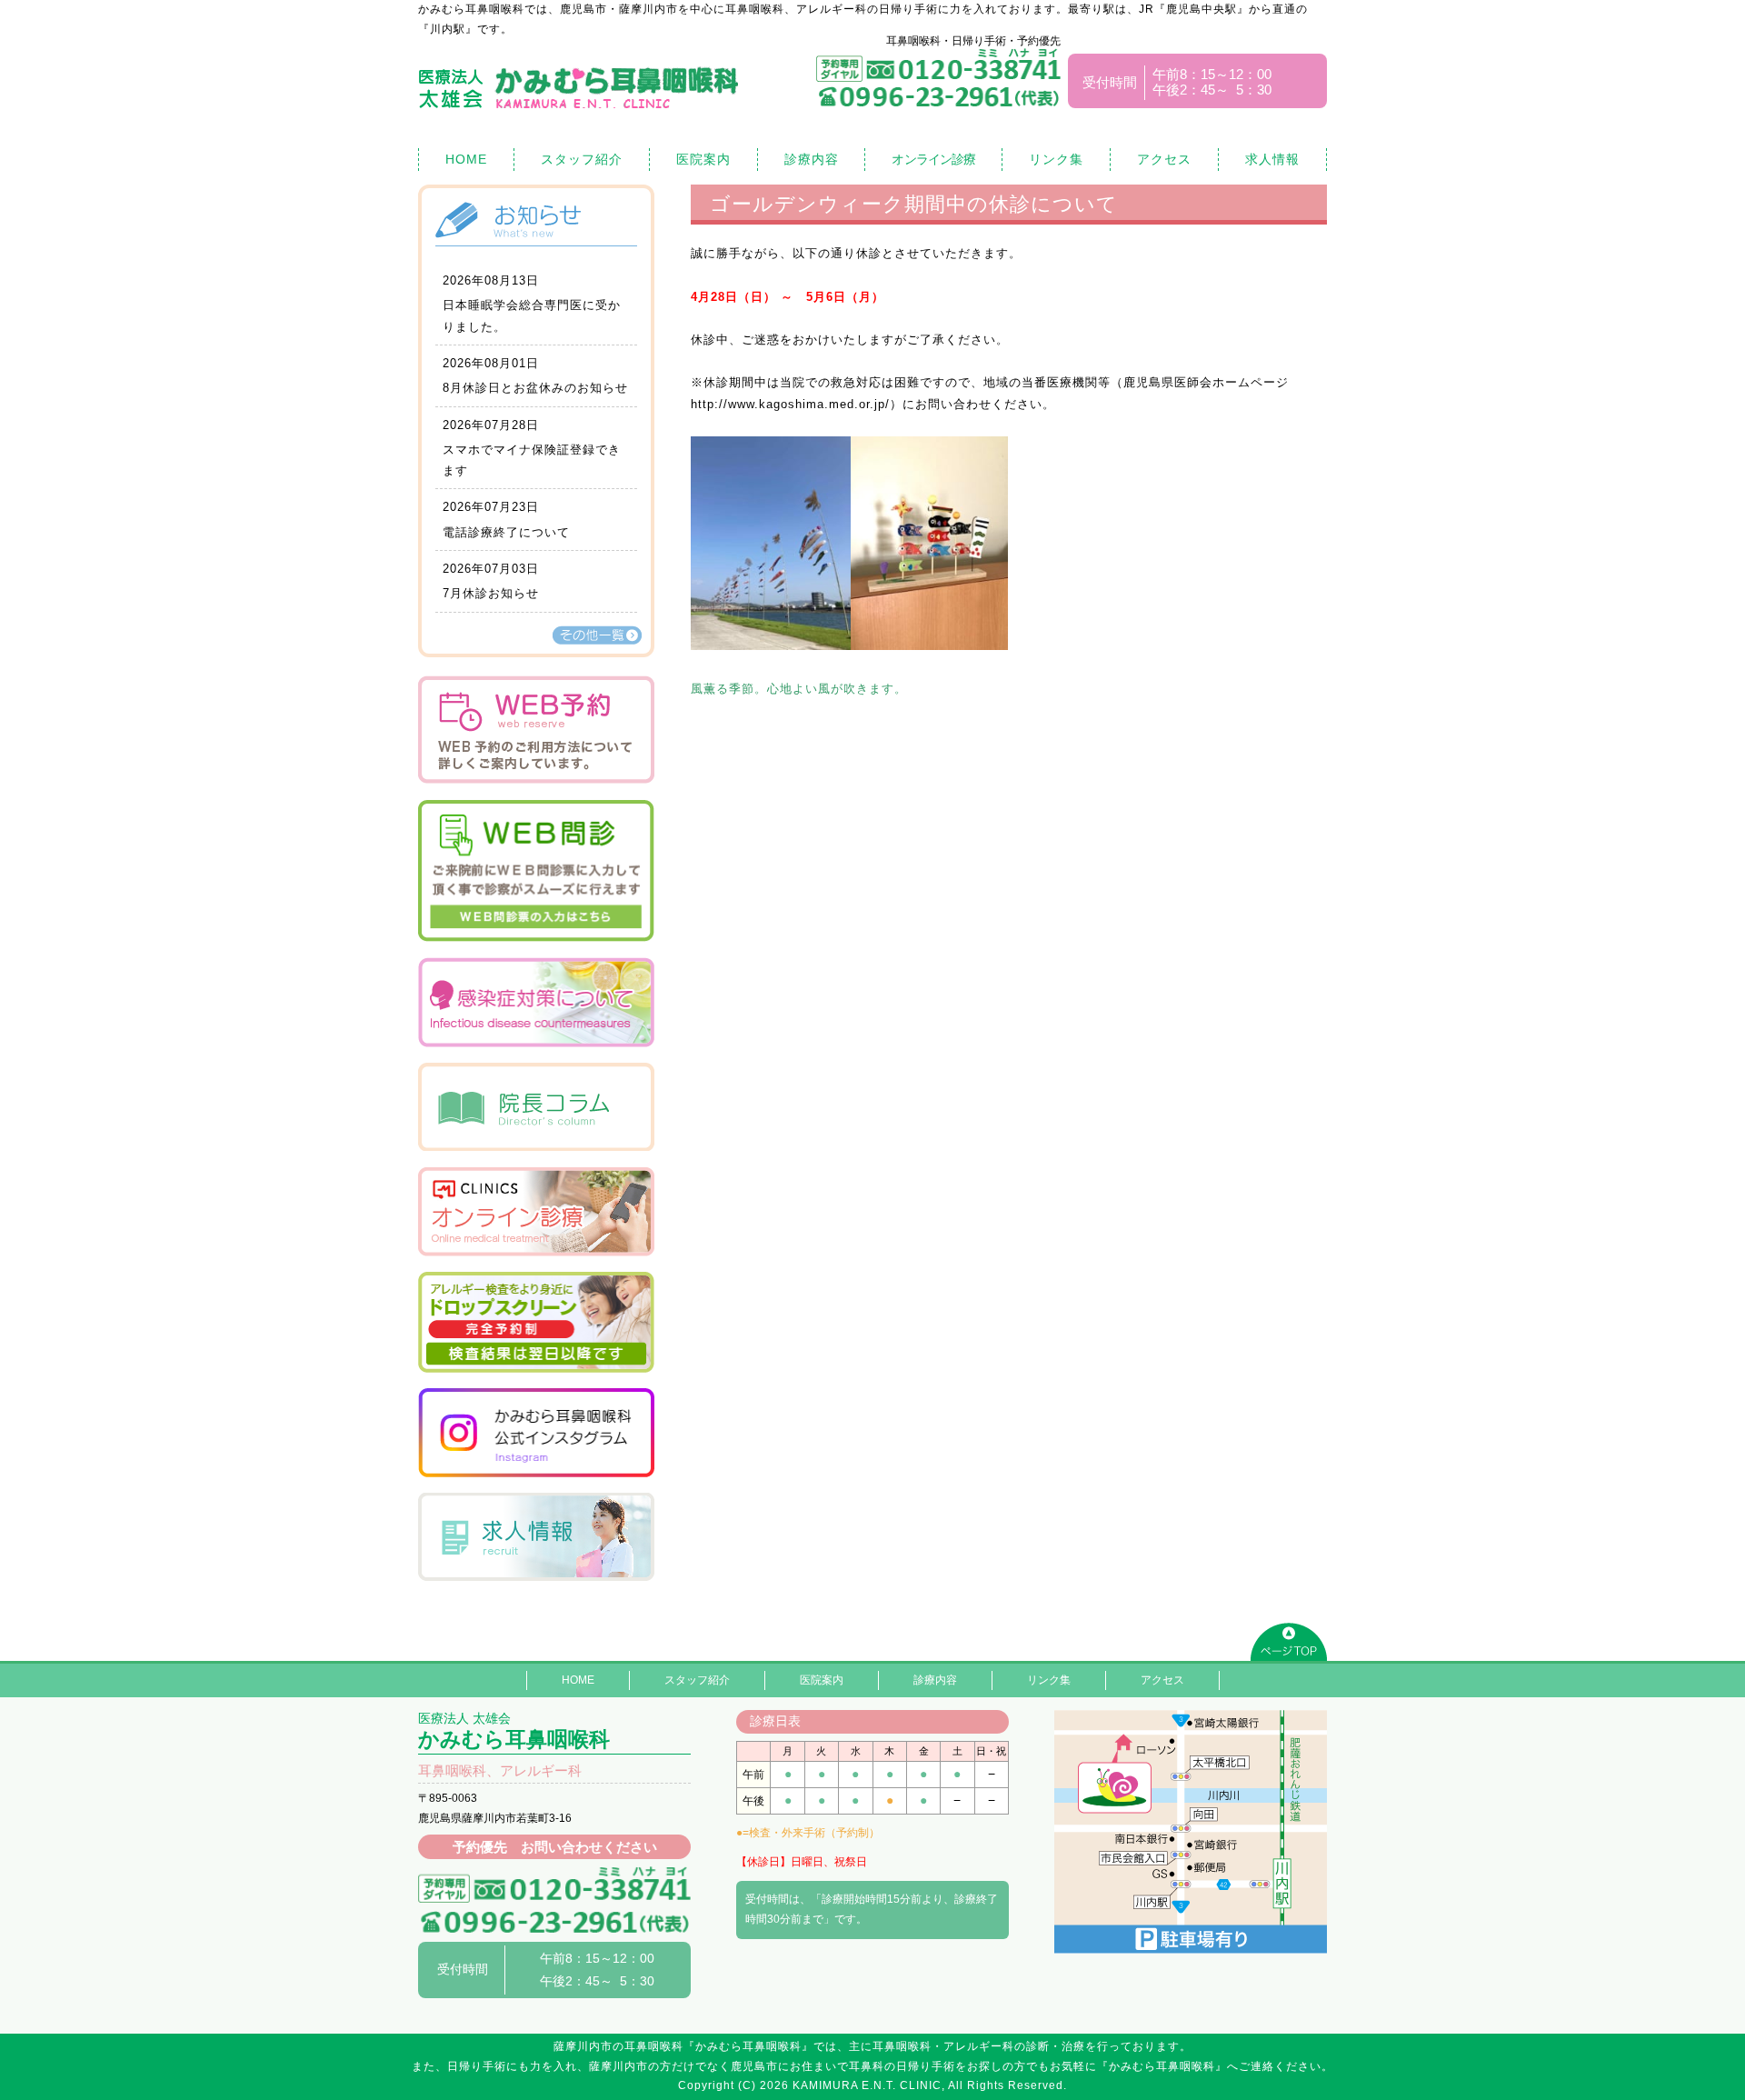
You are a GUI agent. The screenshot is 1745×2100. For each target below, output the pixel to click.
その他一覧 (597, 635)
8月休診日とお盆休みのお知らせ (535, 388)
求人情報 (1272, 159)
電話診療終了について (506, 532)
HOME (466, 159)
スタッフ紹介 (582, 159)
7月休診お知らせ (491, 593)
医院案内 (703, 159)
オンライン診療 (933, 159)
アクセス (1164, 159)
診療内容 (812, 159)
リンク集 (1056, 159)
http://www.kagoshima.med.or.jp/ (790, 404)
